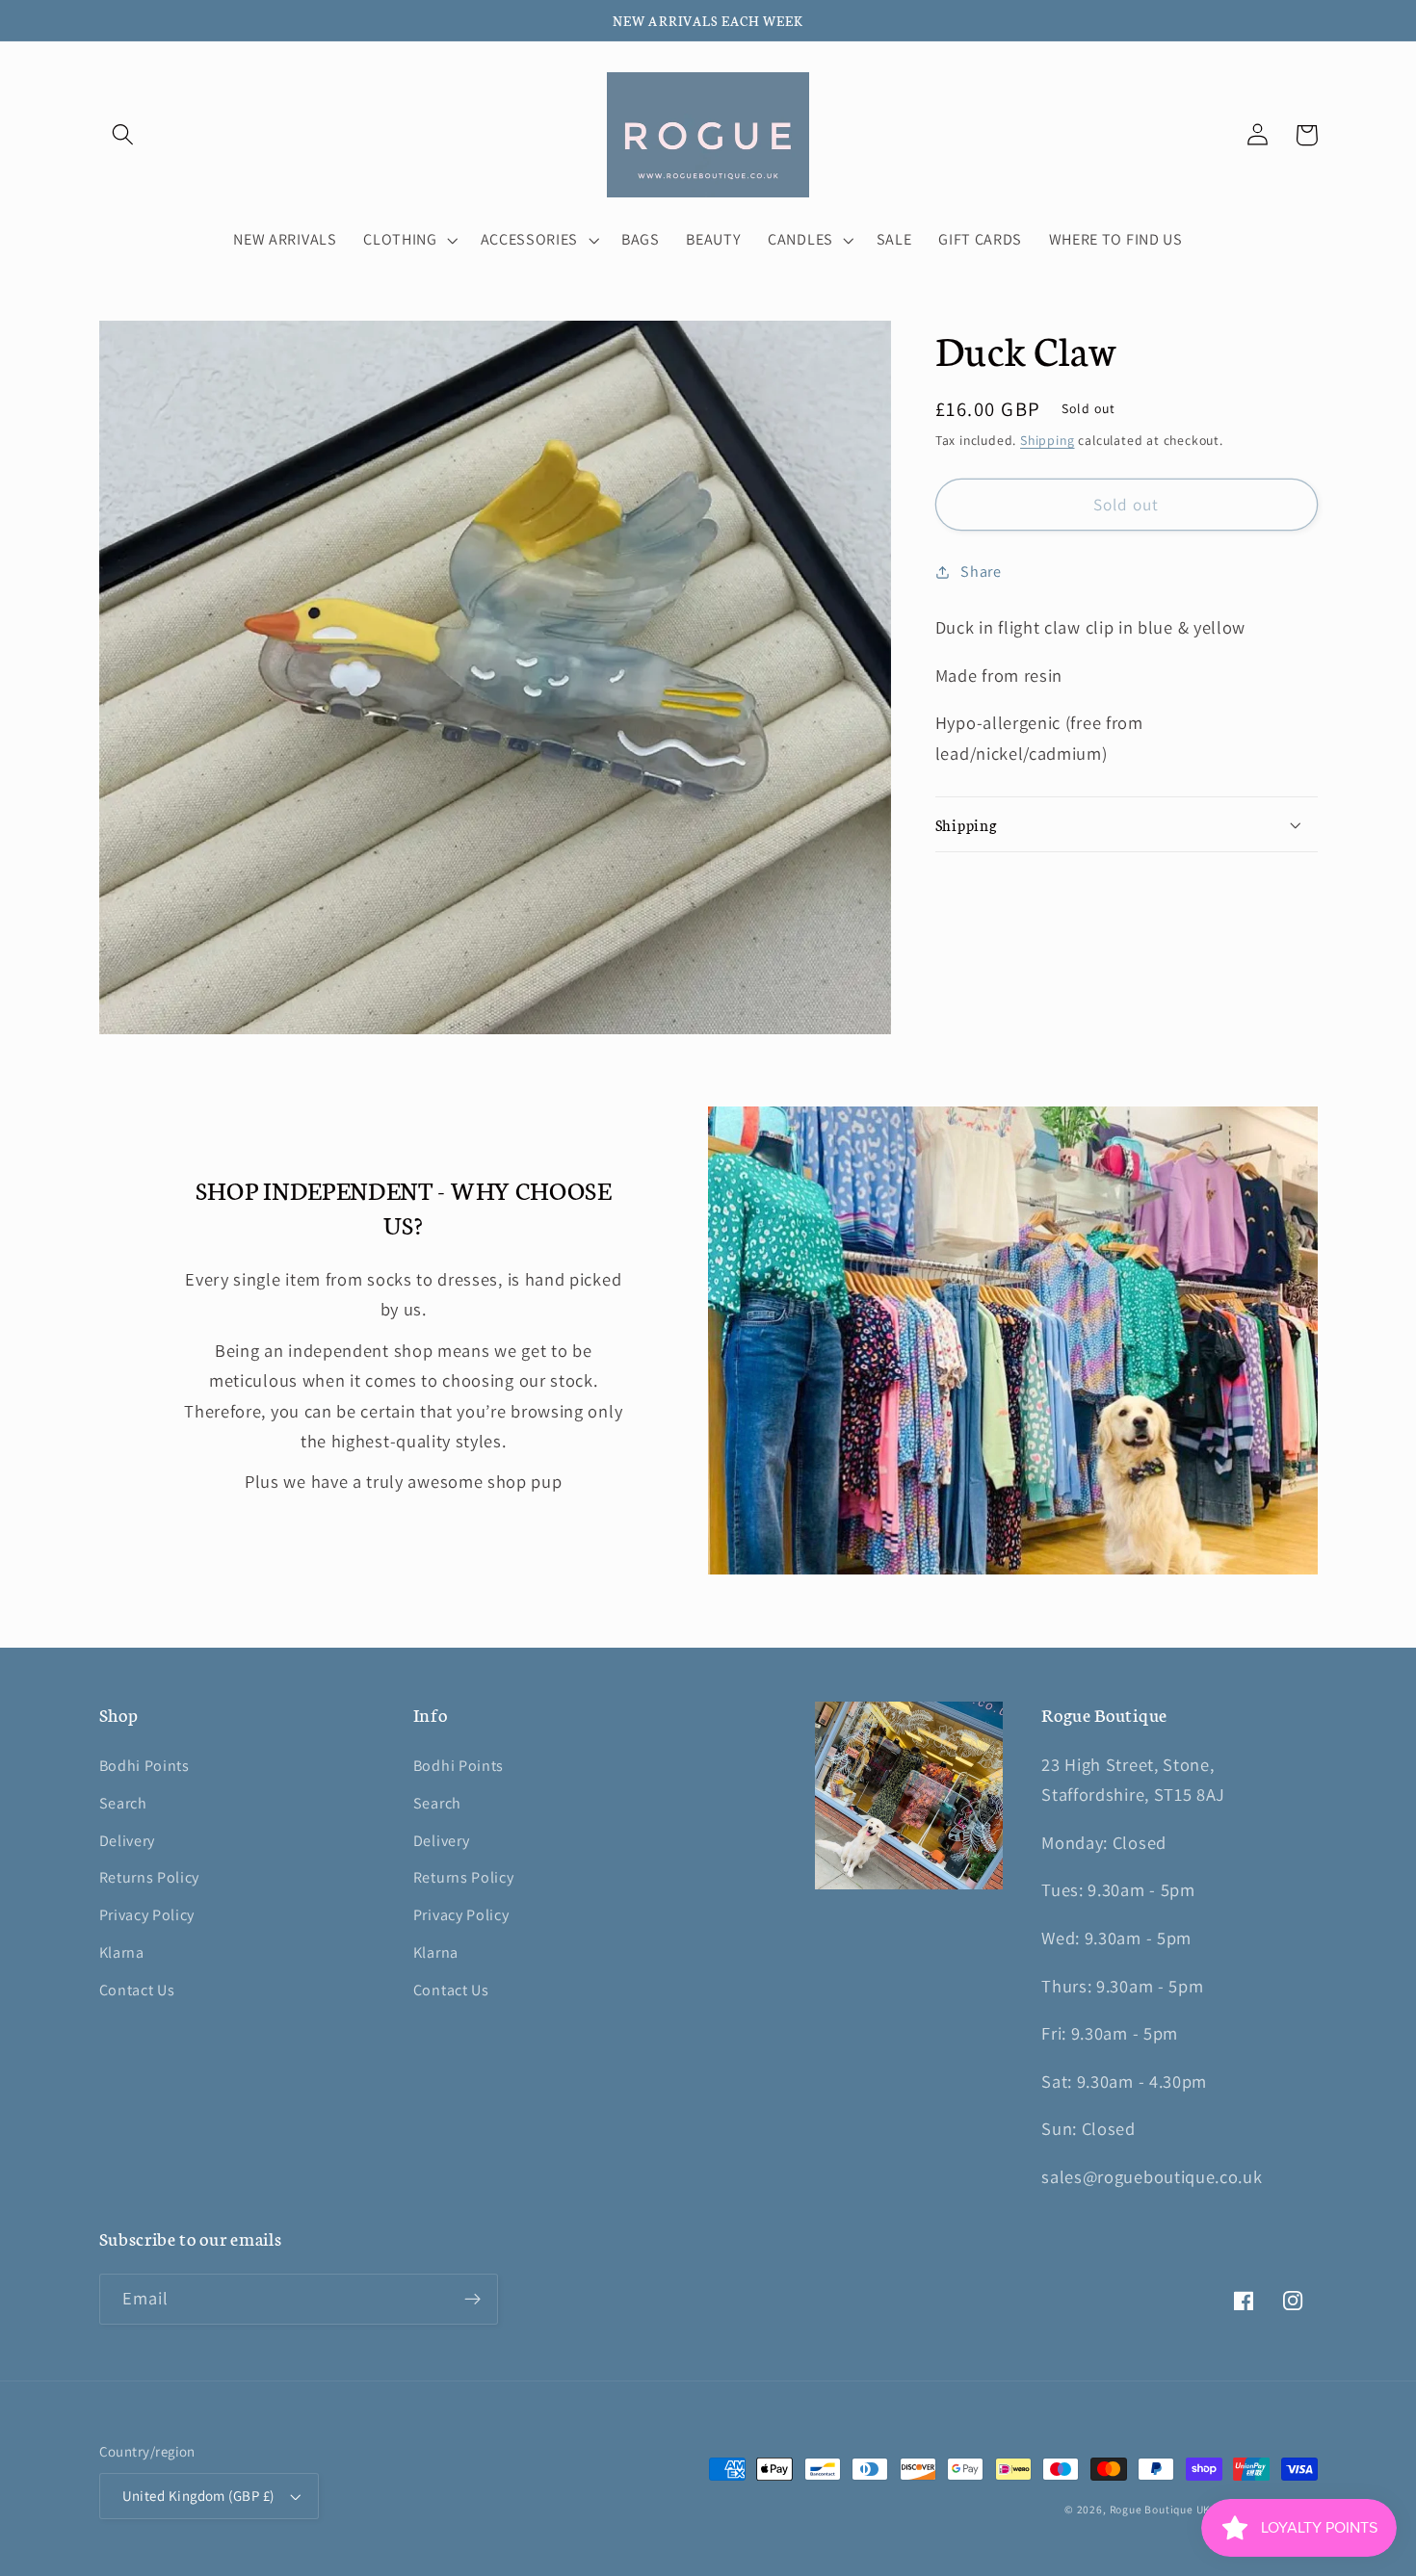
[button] (124, 135)
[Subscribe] (472, 2300)
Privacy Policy (147, 1915)
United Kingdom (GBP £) (198, 2496)
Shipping (1047, 441)
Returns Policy (150, 1877)
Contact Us (137, 1990)
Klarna (122, 1952)
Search (123, 1803)
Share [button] (981, 572)
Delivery (128, 1841)
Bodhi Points (144, 1766)
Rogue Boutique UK (1161, 2509)
